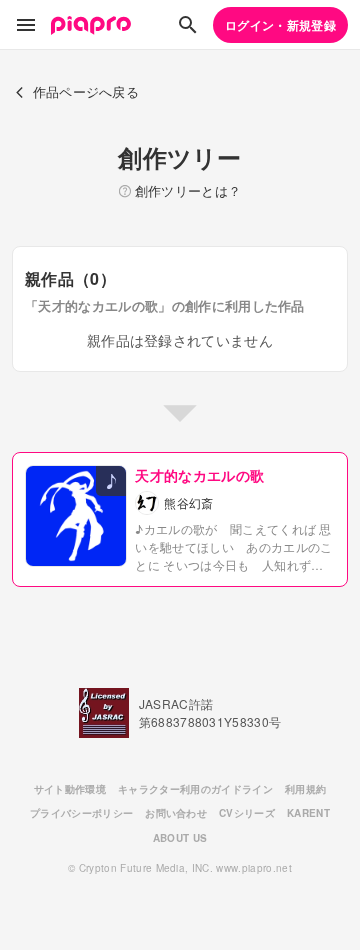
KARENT (308, 813)
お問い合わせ (176, 813)
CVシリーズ (247, 813)
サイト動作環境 (70, 789)
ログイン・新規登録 (280, 25)
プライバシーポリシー (81, 813)
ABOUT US (180, 838)
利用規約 (305, 789)
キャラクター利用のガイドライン (195, 789)
